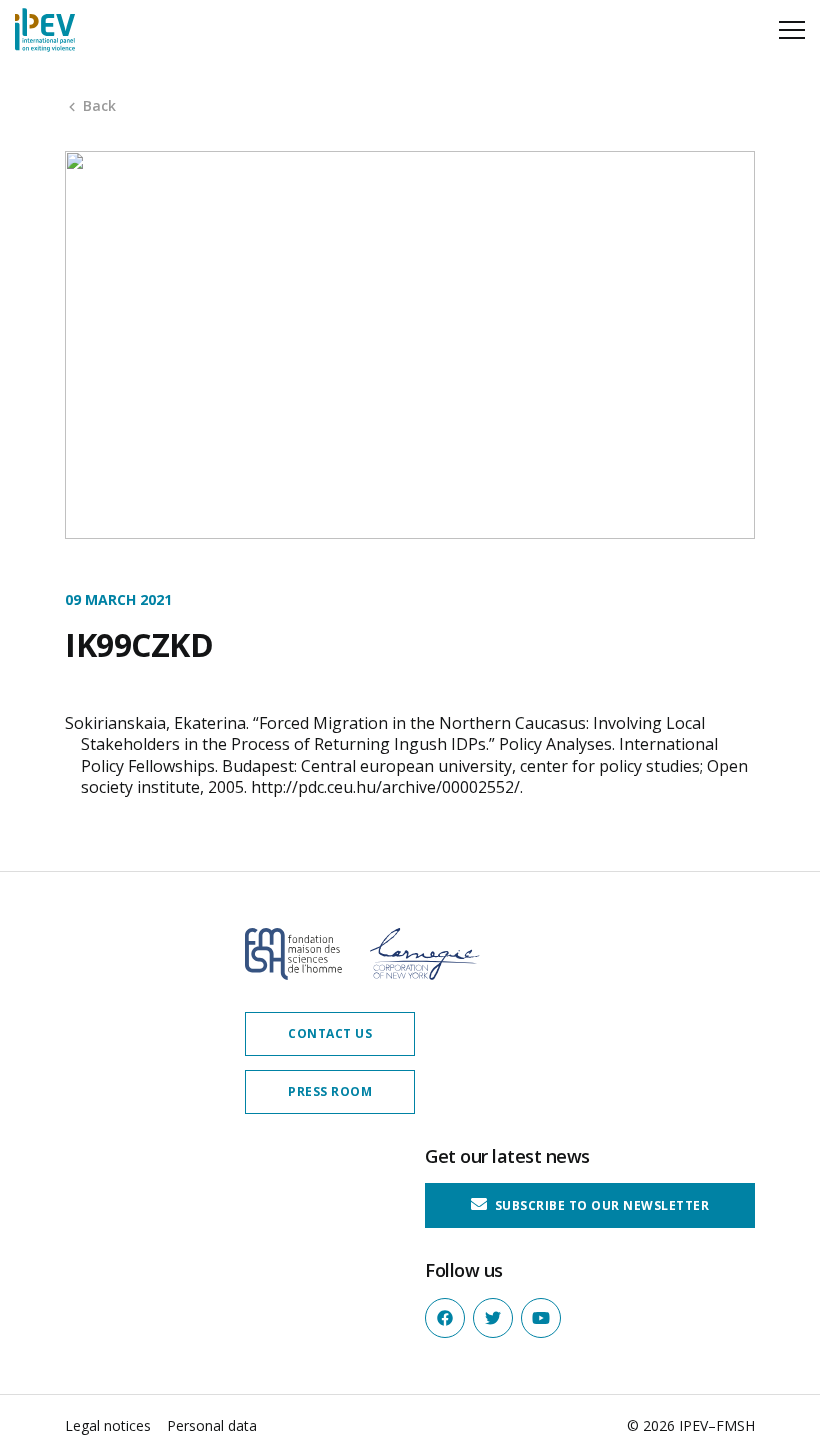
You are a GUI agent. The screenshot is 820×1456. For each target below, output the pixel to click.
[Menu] (792, 30)
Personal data (212, 1425)
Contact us (330, 1033)
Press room (330, 1091)
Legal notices (108, 1425)
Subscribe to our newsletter (600, 1205)
